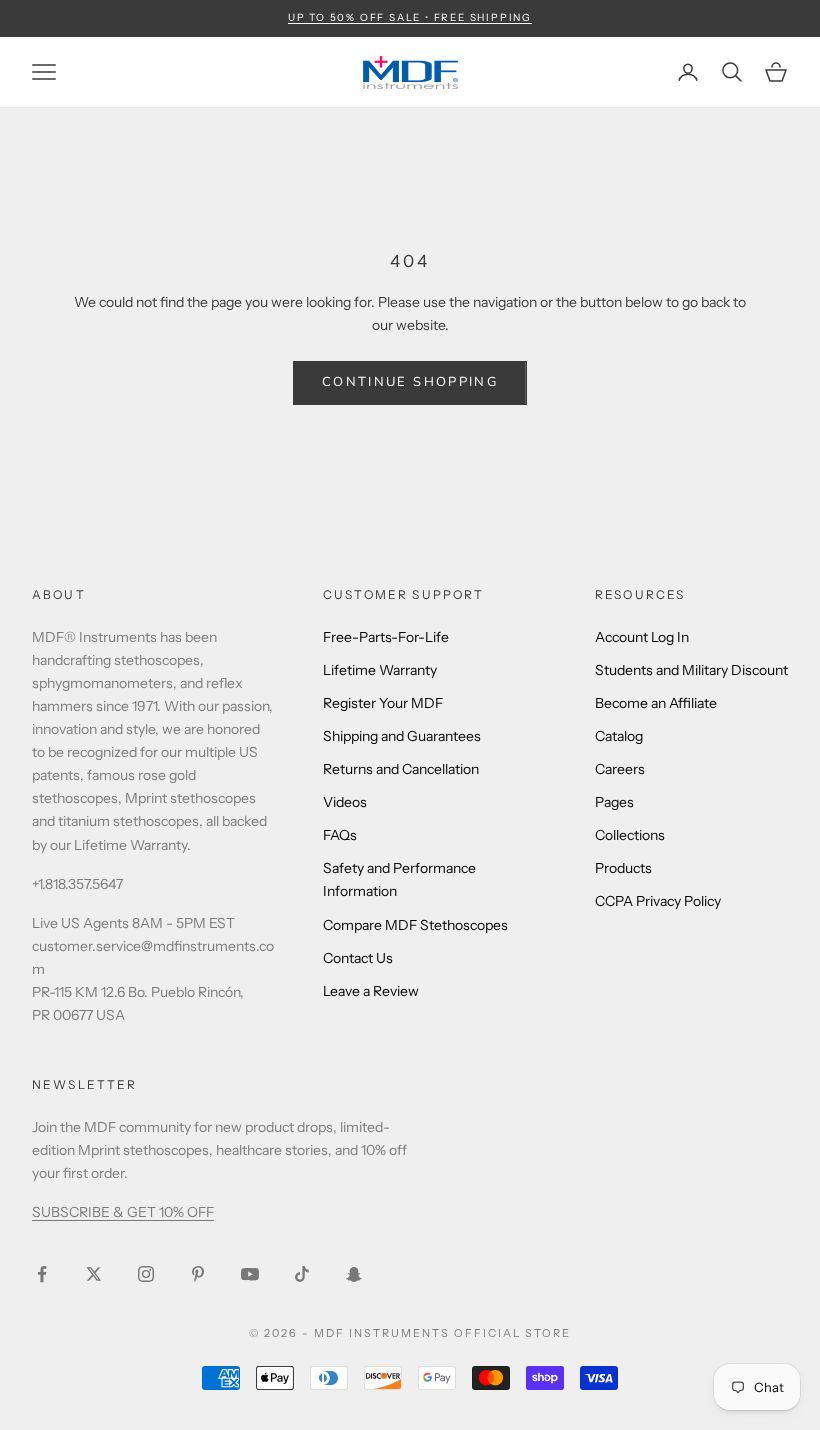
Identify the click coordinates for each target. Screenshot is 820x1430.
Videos (345, 802)
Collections (630, 835)
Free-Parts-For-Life (386, 637)
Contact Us (358, 958)
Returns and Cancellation (401, 769)
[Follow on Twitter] (94, 1274)
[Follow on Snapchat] (354, 1274)
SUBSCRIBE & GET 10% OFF (123, 1212)
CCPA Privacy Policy (658, 901)
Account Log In (642, 637)
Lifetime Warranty (380, 670)
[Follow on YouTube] (250, 1274)
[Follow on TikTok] (302, 1274)
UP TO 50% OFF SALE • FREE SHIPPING (410, 17)
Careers (620, 769)
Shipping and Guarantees (402, 736)
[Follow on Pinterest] (198, 1274)
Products (623, 868)
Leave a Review (371, 991)
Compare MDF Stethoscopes (415, 925)
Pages (614, 802)
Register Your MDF (383, 703)
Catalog (619, 736)
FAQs (340, 835)
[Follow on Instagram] (146, 1274)
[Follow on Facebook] (42, 1274)
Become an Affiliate (656, 703)
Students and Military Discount (691, 670)
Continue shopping (410, 382)
